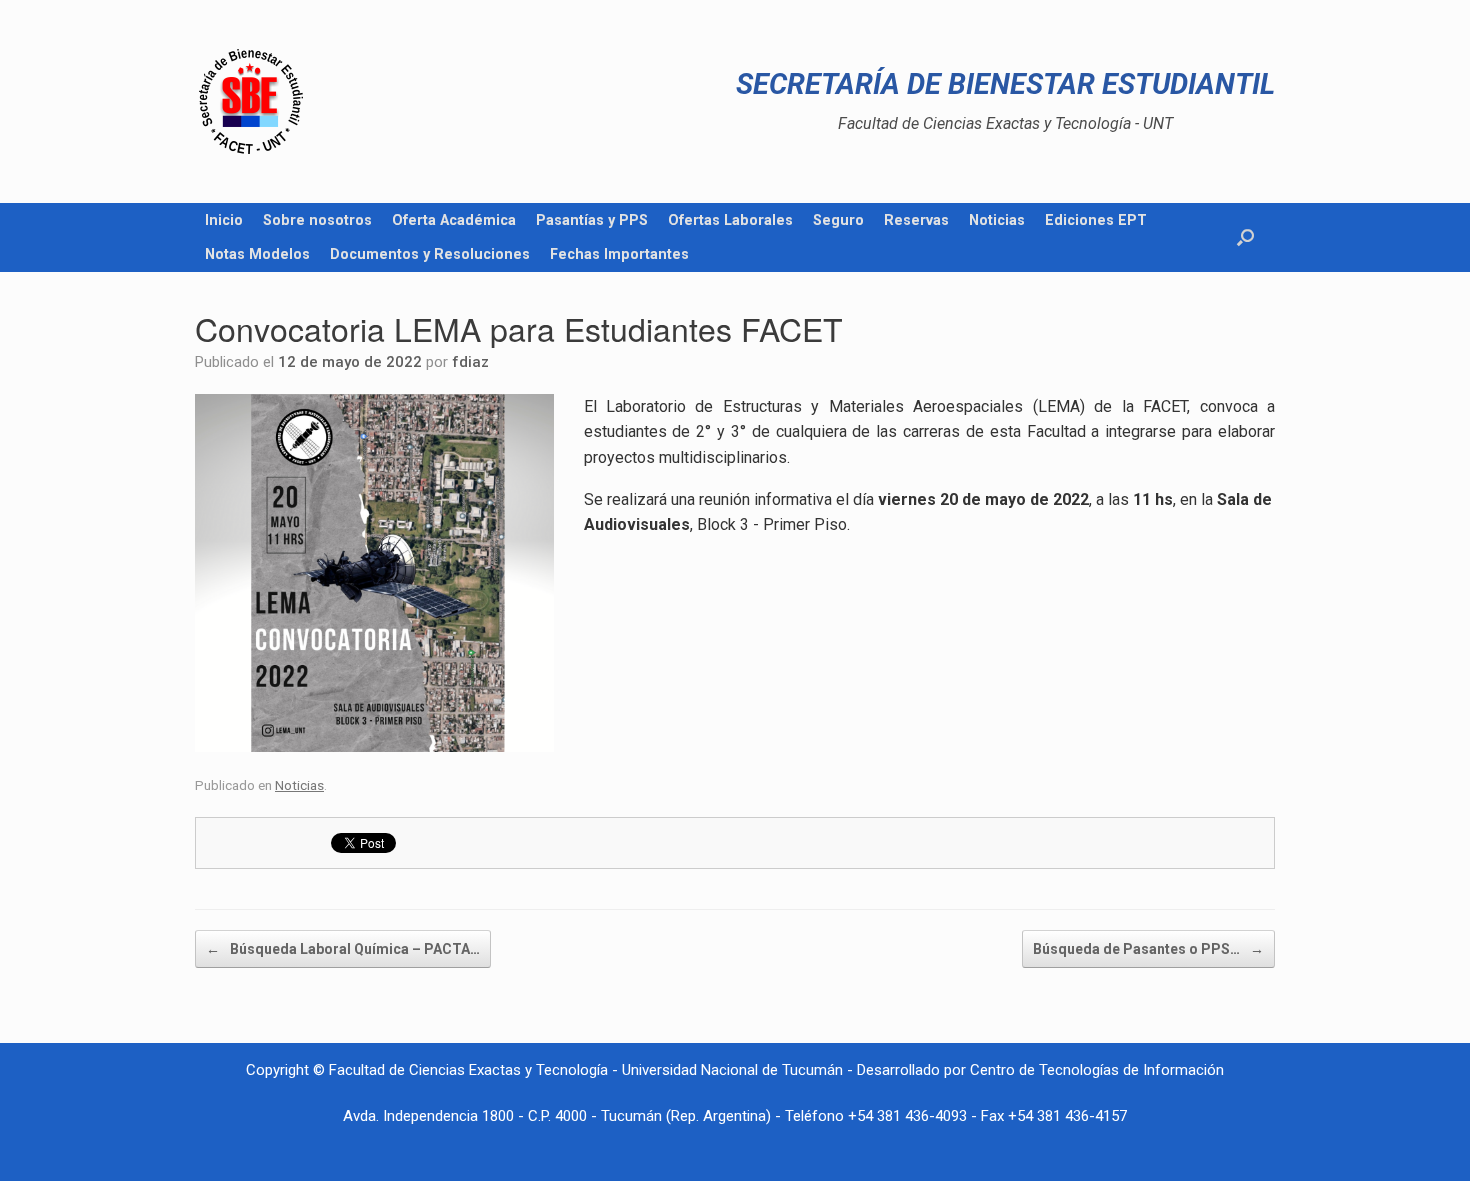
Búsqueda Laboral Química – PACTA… (343, 949)
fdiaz (470, 362)
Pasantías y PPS (592, 220)
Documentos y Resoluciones (430, 254)
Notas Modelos (257, 254)
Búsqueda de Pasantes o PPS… (1148, 949)
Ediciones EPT (1096, 220)
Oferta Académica (454, 220)
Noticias (997, 220)
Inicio (224, 220)
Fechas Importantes (619, 254)
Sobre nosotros (317, 220)
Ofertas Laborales (730, 220)
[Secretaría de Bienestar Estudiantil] (251, 101)
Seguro (838, 220)
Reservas (916, 220)
